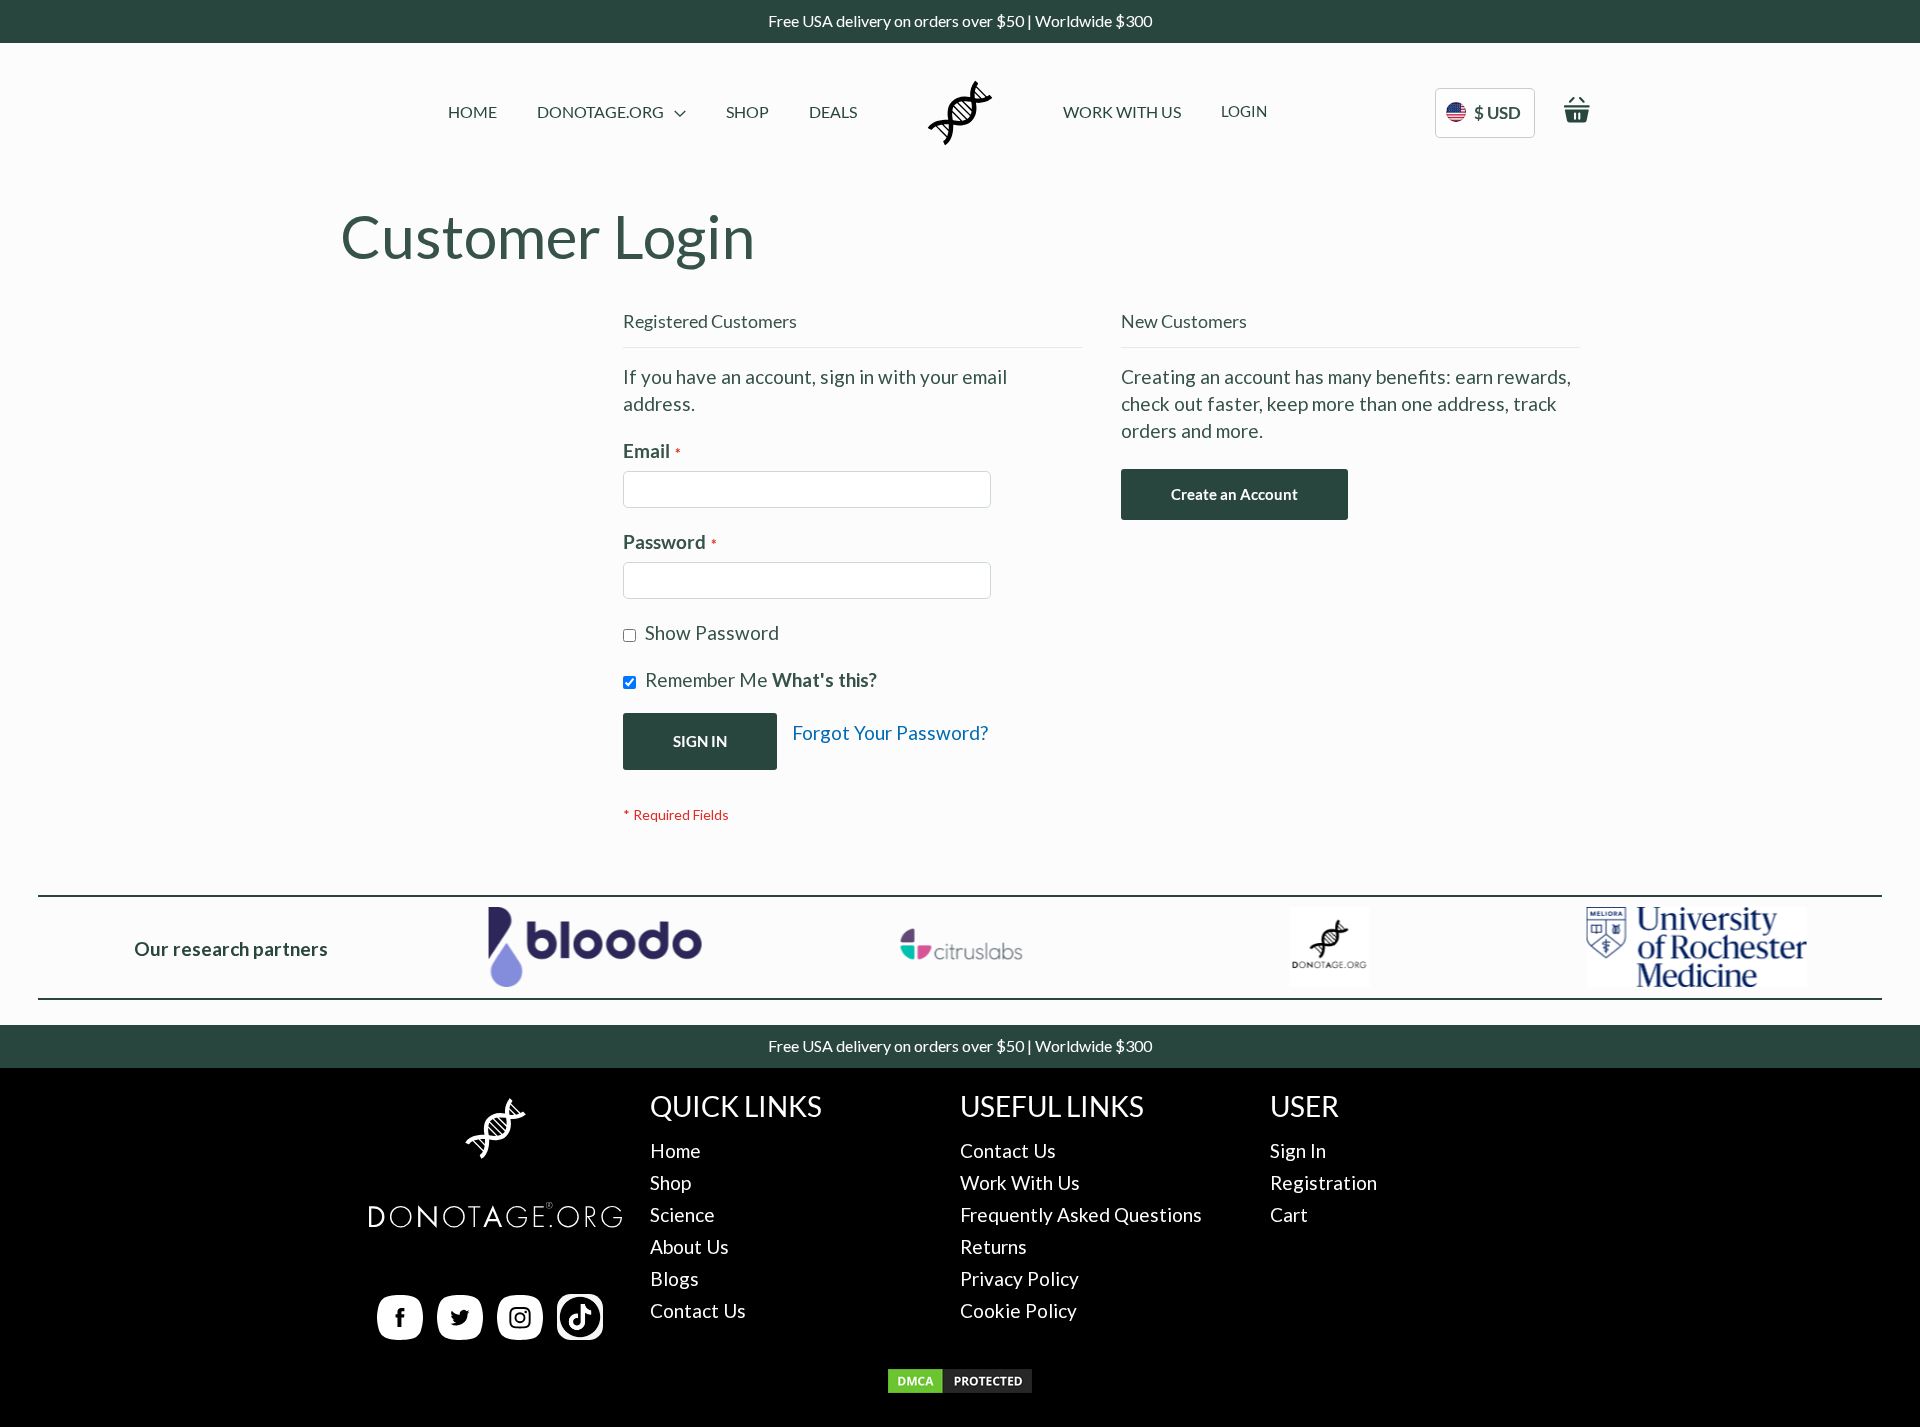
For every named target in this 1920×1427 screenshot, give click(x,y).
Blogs (674, 1278)
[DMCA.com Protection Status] (960, 1388)
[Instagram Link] (520, 1332)
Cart (1289, 1214)
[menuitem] (472, 111)
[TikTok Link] (580, 1332)
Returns (993, 1246)
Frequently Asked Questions (1081, 1214)
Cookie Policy (1018, 1310)
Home (675, 1150)
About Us (689, 1246)
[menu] (652, 113)
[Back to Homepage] (495, 1131)
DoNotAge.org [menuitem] (600, 111)
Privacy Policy (1019, 1278)
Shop (670, 1182)
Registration (1323, 1182)
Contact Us (698, 1310)
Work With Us (1020, 1182)
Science (682, 1214)
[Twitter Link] (460, 1332)
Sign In (1298, 1150)
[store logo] (960, 113)
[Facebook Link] (400, 1332)
